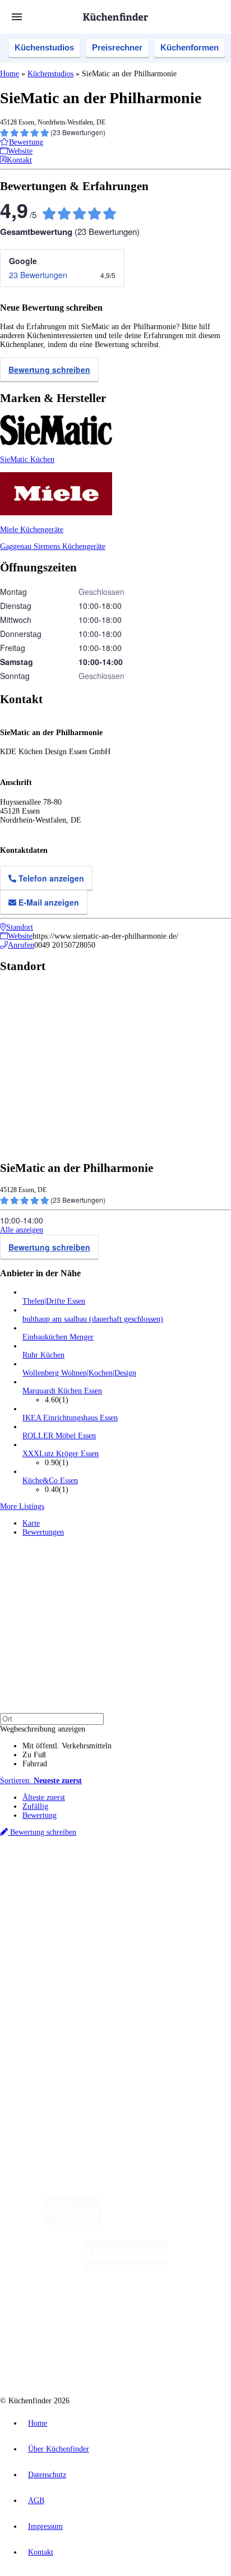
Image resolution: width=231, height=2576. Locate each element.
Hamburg (98, 1882)
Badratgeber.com (49, 1993)
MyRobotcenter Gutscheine (140, 1908)
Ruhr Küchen (43, 1355)
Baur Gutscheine (78, 1908)
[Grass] (167, 2223)
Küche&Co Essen (50, 1481)
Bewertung (40, 1815)
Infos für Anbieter (51, 2023)
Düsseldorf (55, 1891)
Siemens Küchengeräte (70, 546)
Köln (108, 1891)
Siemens (177, 1891)
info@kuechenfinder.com (40, 2090)
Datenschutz (47, 2475)
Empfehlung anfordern (59, 1872)
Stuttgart (130, 1891)
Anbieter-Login (55, 2050)
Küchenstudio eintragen (60, 2041)
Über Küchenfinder (53, 1975)
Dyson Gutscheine (188, 1899)
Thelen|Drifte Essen (54, 1301)
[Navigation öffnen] (17, 17)
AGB (36, 2501)
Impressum (45, 2526)
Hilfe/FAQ (39, 1984)
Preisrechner (117, 47)
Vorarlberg (156, 1882)
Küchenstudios (44, 47)
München (126, 1882)
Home (10, 74)
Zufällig (35, 1806)
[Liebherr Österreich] (127, 2268)
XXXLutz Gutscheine (131, 1899)
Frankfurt (86, 1891)
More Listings (22, 1506)
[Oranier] (91, 2313)
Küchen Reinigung (52, 1957)
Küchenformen (190, 47)
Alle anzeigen (22, 1230)
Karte (31, 1523)
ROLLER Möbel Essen (59, 1436)
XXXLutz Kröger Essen (61, 1454)
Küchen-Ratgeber (50, 1966)
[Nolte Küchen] (183, 2313)
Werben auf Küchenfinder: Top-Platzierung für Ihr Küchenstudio (126, 2032)
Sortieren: (41, 1781)
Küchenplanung (47, 1948)
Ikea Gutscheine (77, 1899)
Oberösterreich (193, 1882)
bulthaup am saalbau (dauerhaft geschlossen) (93, 1319)
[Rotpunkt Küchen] (73, 2358)
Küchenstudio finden (55, 1863)
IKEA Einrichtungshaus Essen (70, 1418)
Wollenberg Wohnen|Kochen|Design (79, 1373)
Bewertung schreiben (49, 370)
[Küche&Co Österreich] (156, 2358)
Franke (153, 1891)
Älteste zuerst (44, 1797)
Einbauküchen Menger (58, 1337)
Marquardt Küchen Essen (62, 1391)
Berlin (74, 1882)
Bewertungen (43, 1532)
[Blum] (74, 2223)
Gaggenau (17, 546)
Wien (29, 1891)
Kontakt (41, 2552)
